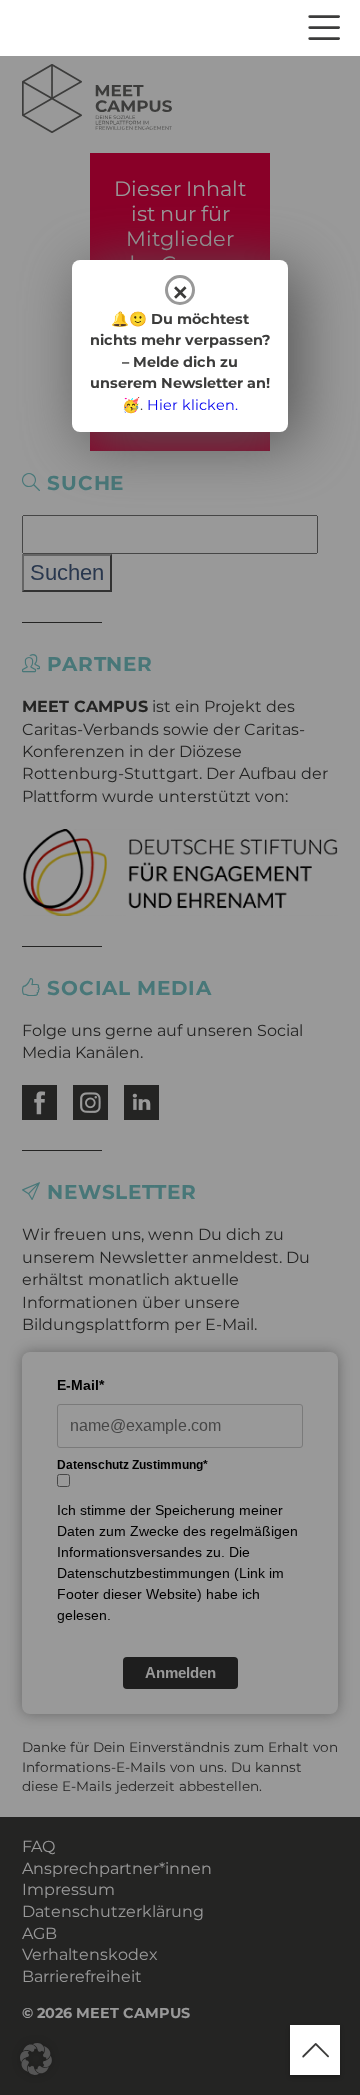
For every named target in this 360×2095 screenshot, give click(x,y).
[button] (36, 2059)
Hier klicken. (192, 405)
